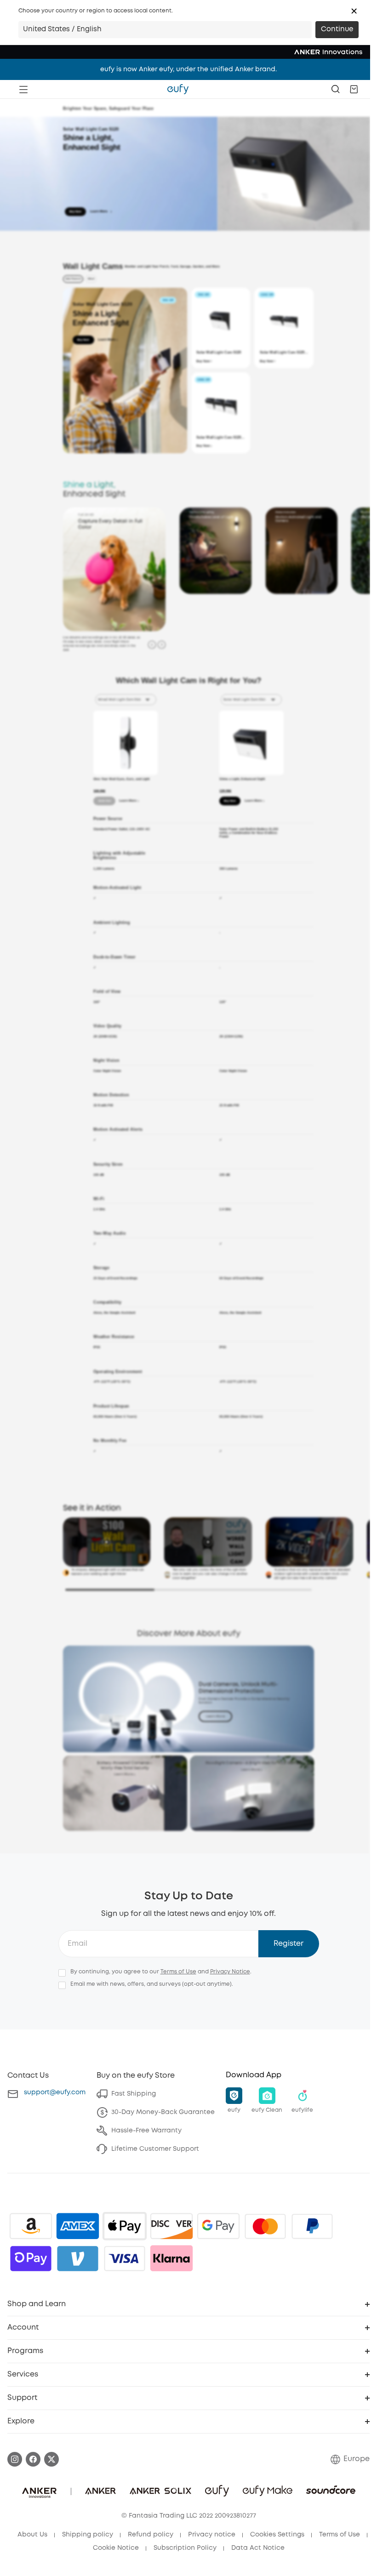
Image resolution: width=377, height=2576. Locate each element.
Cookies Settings (277, 2535)
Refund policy (151, 2535)
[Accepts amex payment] (78, 2226)
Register (288, 1944)
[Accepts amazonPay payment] (31, 2226)
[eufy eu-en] (178, 89)
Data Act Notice (258, 2548)
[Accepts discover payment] (171, 2226)
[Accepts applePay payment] (125, 2226)
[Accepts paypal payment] (312, 2226)
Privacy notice (212, 2535)
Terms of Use (178, 1972)
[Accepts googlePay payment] (218, 2226)
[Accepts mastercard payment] (265, 2226)
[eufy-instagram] (15, 2459)
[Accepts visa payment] (125, 2258)
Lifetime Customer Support (155, 2149)
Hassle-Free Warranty (146, 2131)
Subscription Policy (185, 2548)
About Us (32, 2535)
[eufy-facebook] (33, 2459)
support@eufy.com (55, 2092)
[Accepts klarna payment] (171, 2258)
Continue (337, 29)
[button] (354, 11)
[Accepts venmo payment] (78, 2258)
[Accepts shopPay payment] (31, 2258)
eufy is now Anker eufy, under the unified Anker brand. (188, 69)
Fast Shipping (134, 2094)
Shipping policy (88, 2535)
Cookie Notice (116, 2548)
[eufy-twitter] (51, 2459)
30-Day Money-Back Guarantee (163, 2112)
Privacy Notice (230, 1972)
